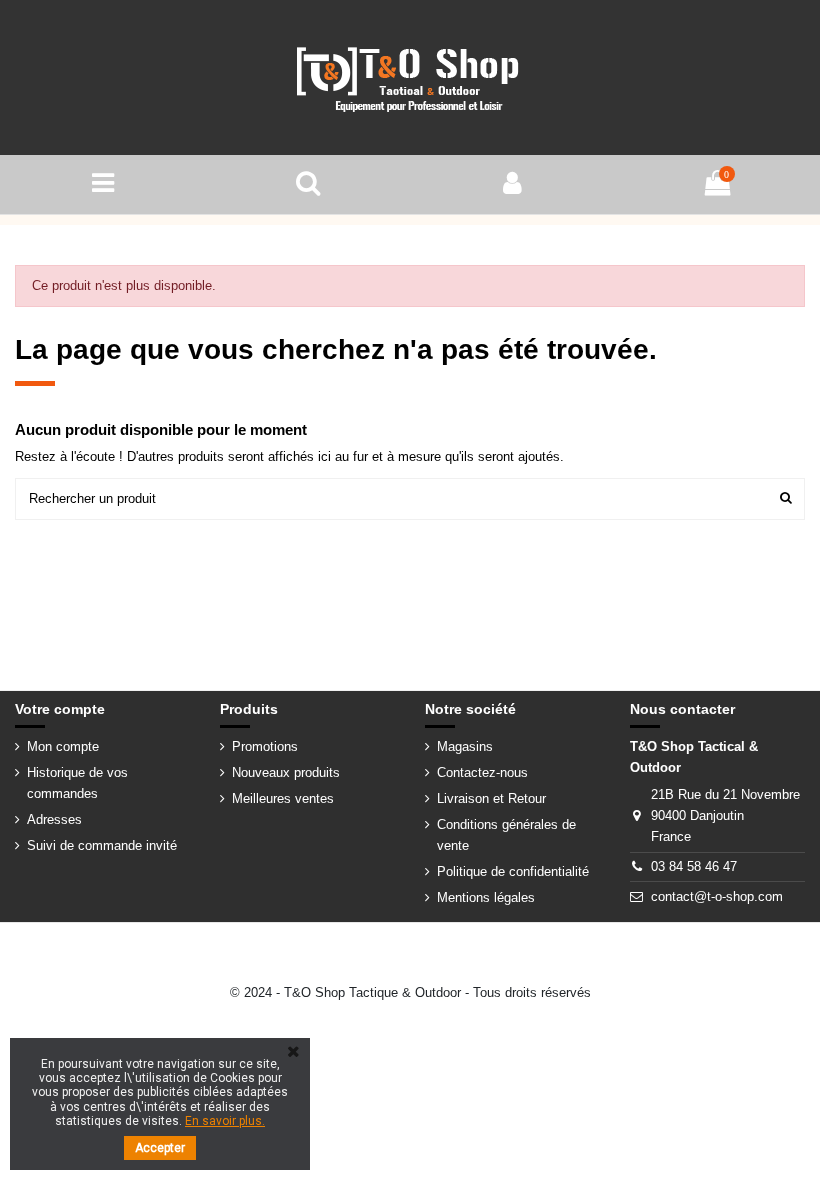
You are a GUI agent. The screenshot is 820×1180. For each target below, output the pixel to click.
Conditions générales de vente (506, 835)
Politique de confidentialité (513, 871)
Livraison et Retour (491, 798)
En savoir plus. (225, 1121)
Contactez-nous (482, 772)
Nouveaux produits (286, 772)
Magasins (465, 746)
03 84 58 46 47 (694, 866)
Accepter (160, 1148)
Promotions (265, 746)
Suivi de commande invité (102, 845)
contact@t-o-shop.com (717, 896)
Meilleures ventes (283, 798)
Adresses (54, 819)
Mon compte (63, 746)
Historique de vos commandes (77, 783)
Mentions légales (486, 897)
